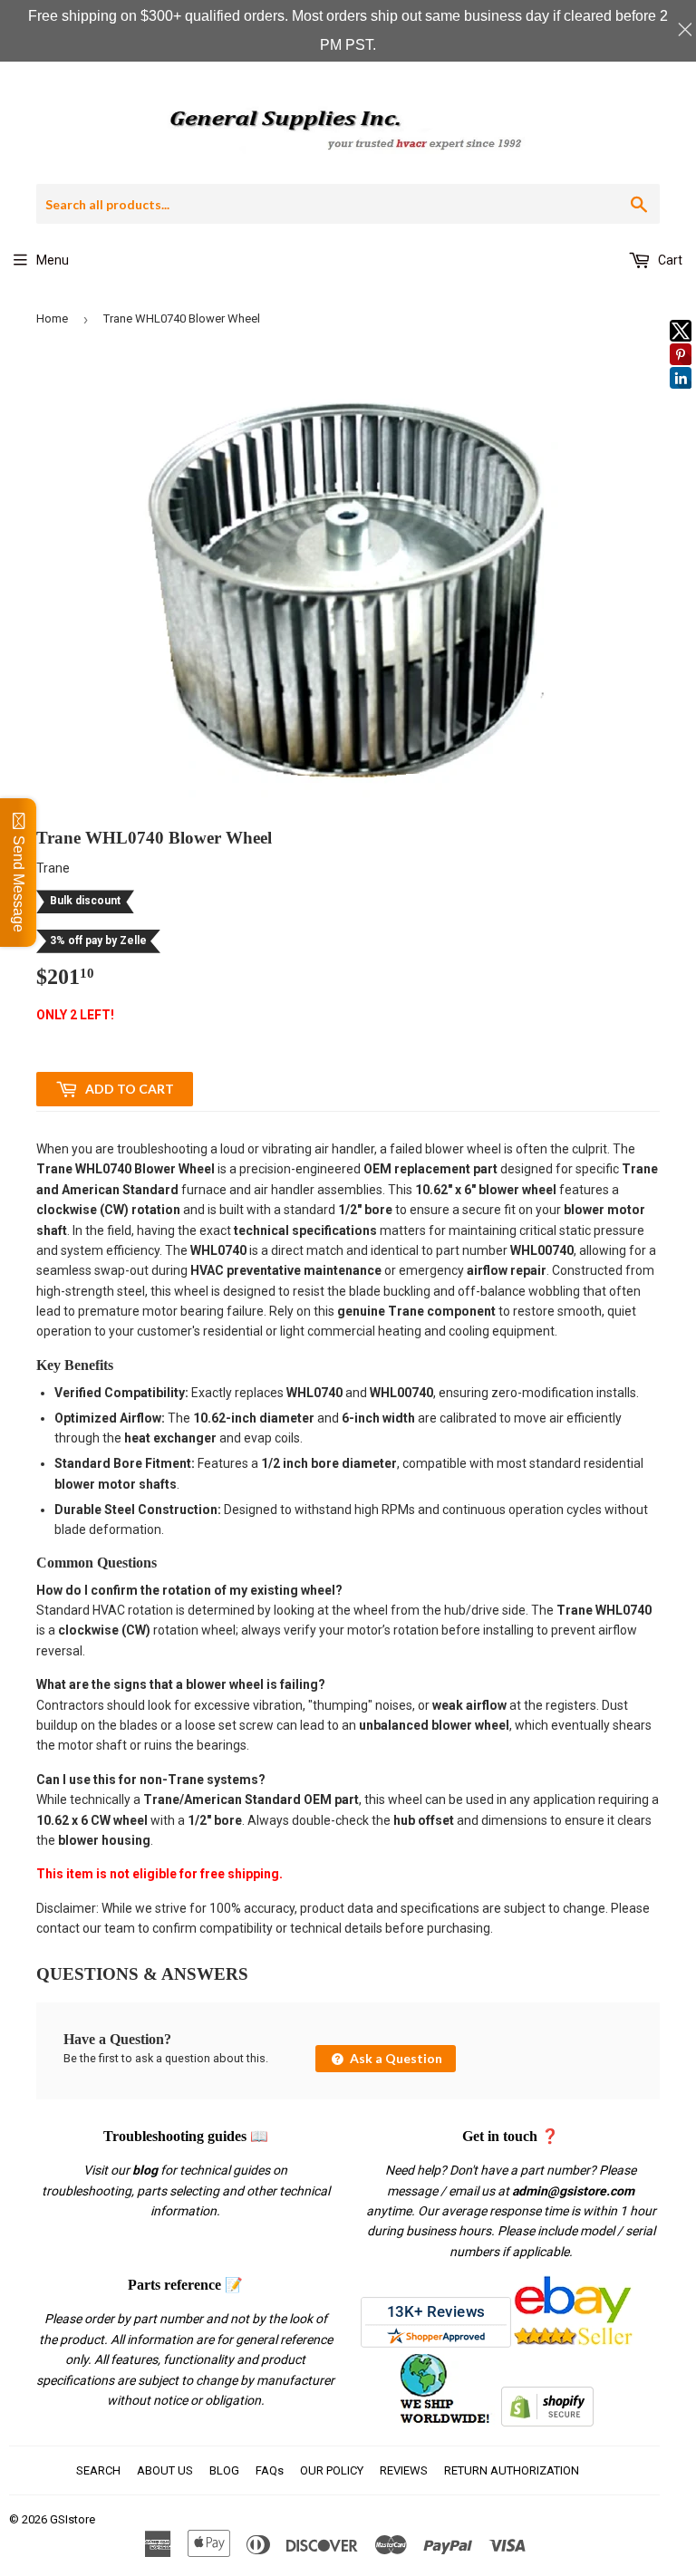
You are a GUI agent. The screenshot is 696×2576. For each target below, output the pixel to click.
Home (52, 318)
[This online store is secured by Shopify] (547, 2422)
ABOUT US (165, 2470)
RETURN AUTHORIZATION (512, 2470)
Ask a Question (395, 2058)
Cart (669, 260)
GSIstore (72, 2519)
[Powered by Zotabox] (681, 397)
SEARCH (98, 2470)
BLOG (224, 2470)
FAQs (270, 2470)
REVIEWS (404, 2470)
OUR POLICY (332, 2470)
